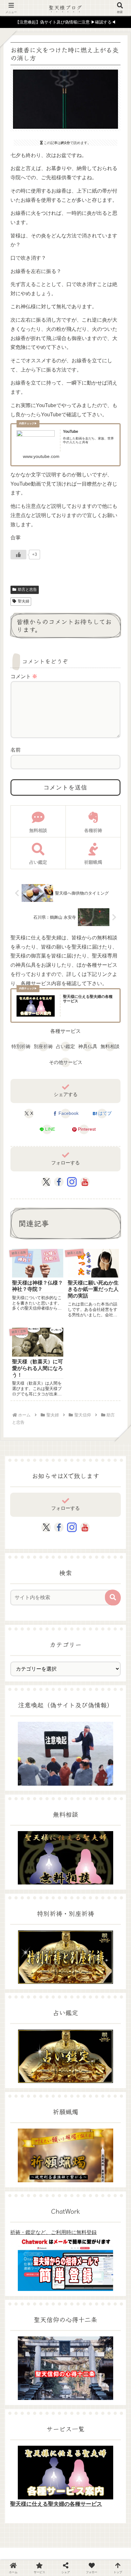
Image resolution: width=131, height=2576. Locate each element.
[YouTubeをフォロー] (85, 1182)
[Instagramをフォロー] (72, 1182)
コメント (24, 676)
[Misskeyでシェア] (109, 1881)
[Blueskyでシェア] (80, 1881)
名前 (16, 750)
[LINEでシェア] (22, 1913)
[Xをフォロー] (46, 1182)
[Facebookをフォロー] (59, 1182)
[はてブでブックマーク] (109, 1897)
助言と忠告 (27, 589)
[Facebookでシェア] (22, 1897)
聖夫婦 (24, 601)
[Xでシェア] (22, 1881)
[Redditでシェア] (80, 1897)
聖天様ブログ (65, 7)
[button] (113, 1598)
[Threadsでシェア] (51, 1897)
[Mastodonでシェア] (51, 1881)
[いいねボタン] (18, 555)
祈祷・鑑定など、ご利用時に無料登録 (53, 2232)
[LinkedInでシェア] (80, 1913)
